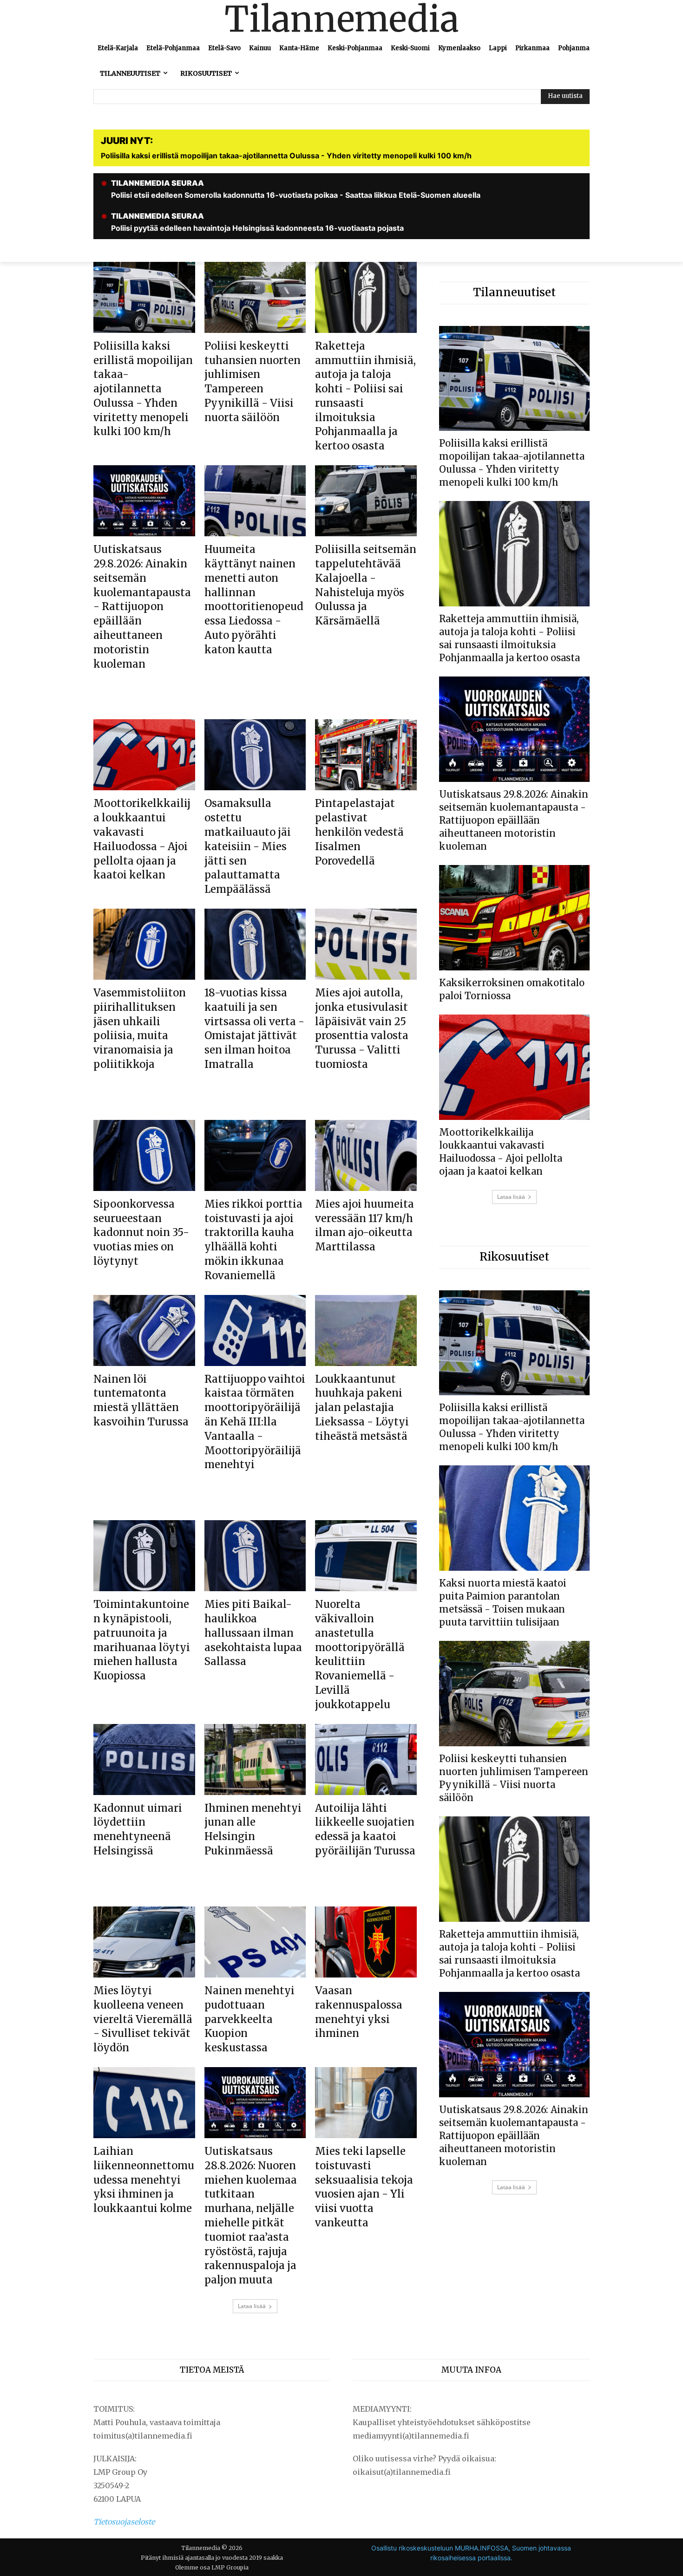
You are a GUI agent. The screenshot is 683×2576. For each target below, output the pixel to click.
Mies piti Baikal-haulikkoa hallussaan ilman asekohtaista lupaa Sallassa (253, 1633)
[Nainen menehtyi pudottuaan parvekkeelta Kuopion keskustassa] (255, 1942)
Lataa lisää (252, 2306)
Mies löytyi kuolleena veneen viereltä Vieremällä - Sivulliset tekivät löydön (143, 2019)
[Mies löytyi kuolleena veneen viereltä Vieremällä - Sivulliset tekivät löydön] (144, 1942)
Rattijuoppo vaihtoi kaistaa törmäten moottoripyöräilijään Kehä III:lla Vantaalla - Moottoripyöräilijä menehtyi (255, 1422)
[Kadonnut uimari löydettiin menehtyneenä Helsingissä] (144, 1760)
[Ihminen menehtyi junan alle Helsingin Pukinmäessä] (255, 1760)
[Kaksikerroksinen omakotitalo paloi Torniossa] (514, 918)
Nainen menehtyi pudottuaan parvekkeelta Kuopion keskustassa (250, 2019)
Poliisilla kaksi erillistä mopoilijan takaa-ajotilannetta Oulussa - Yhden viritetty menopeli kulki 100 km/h (143, 389)
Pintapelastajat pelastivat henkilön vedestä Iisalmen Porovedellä (359, 832)
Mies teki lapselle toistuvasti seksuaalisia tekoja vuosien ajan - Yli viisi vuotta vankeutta (364, 2187)
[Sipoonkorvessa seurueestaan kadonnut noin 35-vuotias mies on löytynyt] (144, 1155)
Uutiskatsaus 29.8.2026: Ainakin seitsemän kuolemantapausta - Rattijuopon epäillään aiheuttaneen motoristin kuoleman (142, 606)
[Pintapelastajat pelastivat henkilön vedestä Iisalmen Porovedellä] (366, 755)
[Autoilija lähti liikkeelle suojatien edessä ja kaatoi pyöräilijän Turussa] (366, 1760)
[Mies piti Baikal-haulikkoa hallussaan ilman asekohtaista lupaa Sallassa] (255, 1556)
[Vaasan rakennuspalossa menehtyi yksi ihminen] (366, 1942)
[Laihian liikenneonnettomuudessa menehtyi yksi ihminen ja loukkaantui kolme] (144, 2103)
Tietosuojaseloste (124, 2522)
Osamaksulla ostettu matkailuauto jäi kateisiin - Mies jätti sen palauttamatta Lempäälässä (248, 846)
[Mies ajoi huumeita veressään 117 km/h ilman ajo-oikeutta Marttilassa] (366, 1155)
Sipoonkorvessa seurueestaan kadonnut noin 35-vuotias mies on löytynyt (141, 1233)
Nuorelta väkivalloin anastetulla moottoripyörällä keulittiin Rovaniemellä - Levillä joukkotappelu (360, 1654)
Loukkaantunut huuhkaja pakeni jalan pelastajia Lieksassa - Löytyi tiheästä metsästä (362, 1408)
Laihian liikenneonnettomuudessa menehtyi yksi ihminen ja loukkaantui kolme (144, 2180)
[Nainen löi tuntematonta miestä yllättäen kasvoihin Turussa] (144, 1330)
